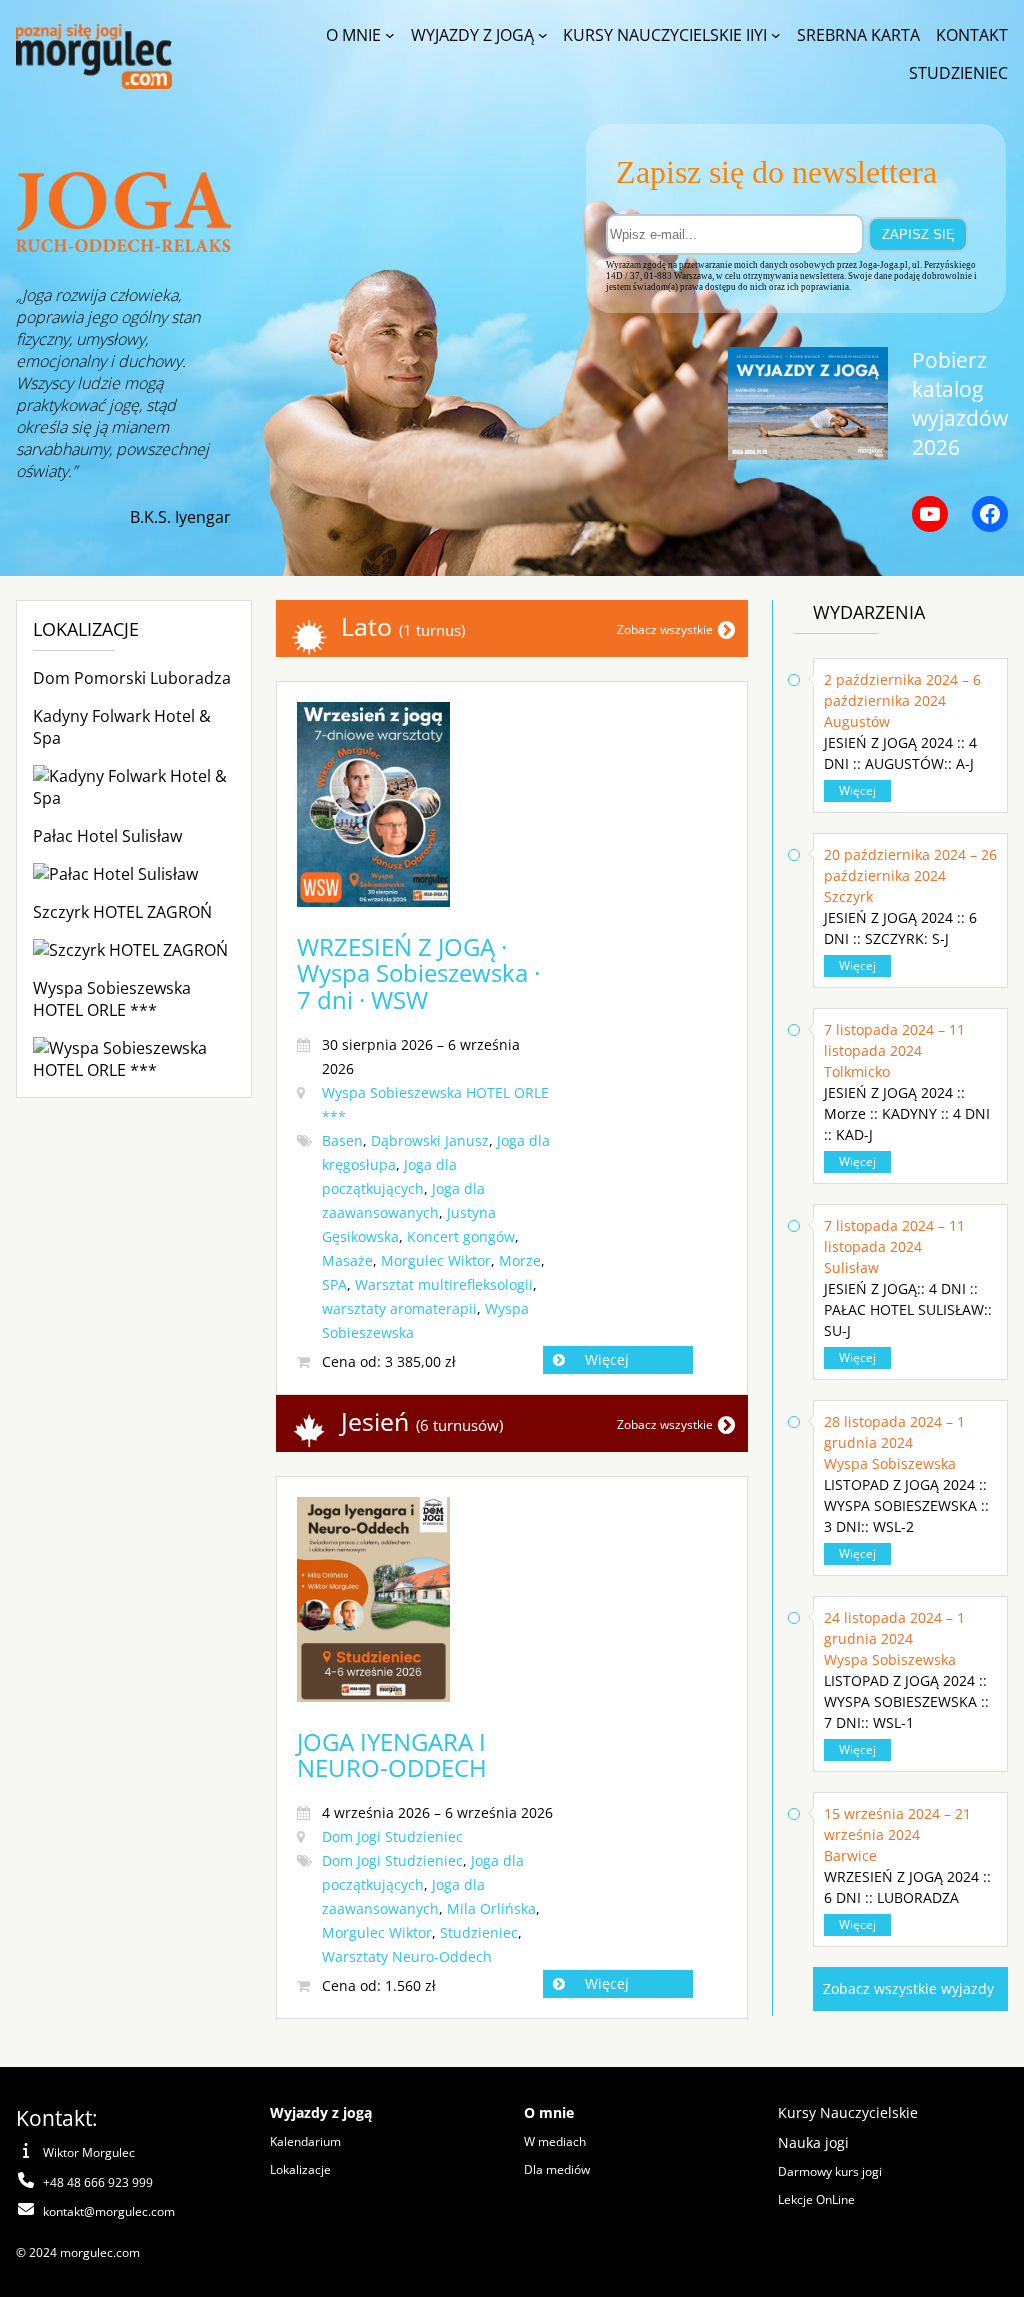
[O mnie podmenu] (390, 35)
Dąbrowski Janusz (430, 1140)
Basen (342, 1140)
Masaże (347, 1260)
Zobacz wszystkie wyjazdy (908, 1988)
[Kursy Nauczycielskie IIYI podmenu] (776, 35)
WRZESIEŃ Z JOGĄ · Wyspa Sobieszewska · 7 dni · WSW (418, 973)
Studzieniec (479, 1932)
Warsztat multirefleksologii (444, 1284)
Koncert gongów (461, 1236)
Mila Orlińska (491, 1908)
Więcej (607, 1359)
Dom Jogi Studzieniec (392, 1836)
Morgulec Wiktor (436, 1260)
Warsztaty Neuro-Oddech (407, 1956)
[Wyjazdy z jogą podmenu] (543, 35)
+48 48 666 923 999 (98, 2182)
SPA (334, 1284)
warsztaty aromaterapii (399, 1308)
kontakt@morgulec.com (109, 2211)
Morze (520, 1260)
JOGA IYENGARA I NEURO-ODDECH (392, 1754)
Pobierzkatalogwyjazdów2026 (960, 403)
